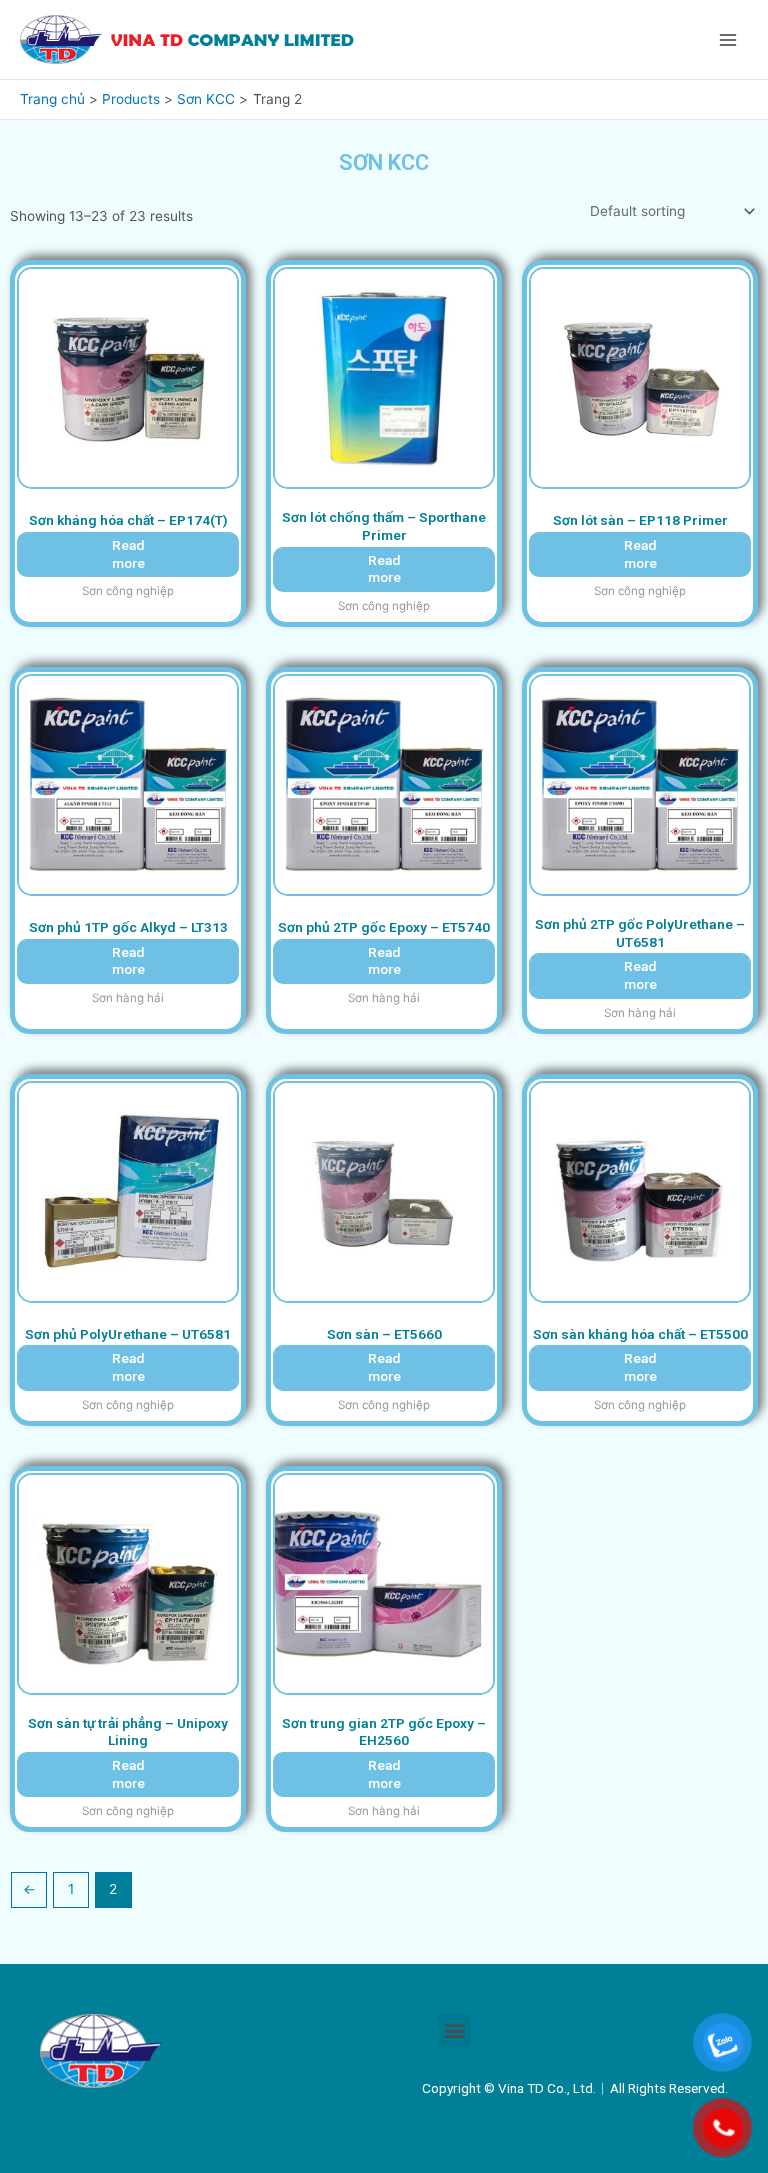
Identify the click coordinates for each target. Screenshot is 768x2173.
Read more (128, 554)
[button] (454, 2030)
